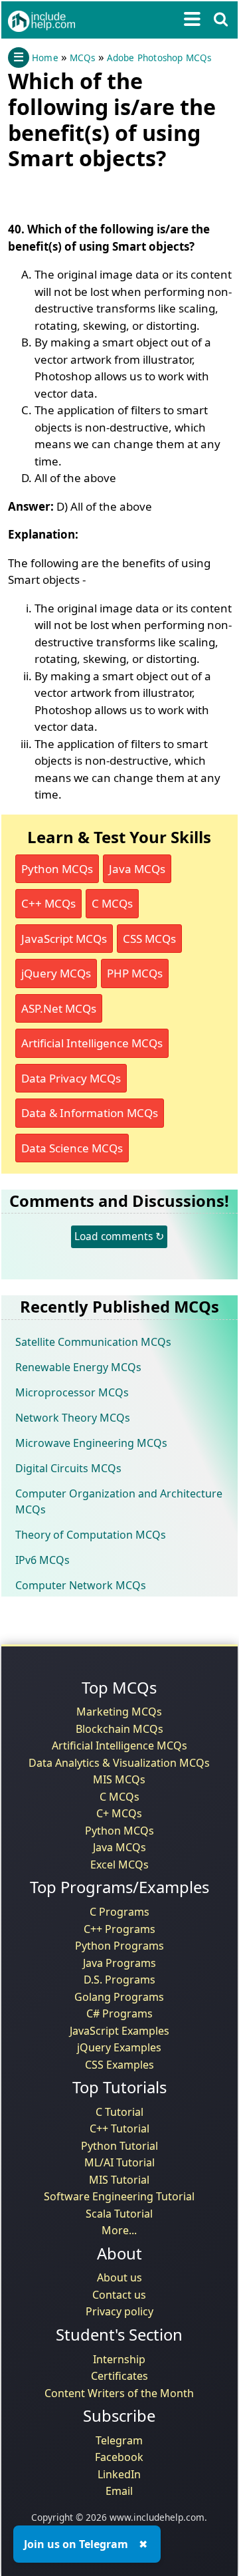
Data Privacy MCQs (71, 1078)
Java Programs (119, 1963)
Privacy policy (119, 2311)
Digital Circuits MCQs (68, 1468)
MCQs (83, 58)
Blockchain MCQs (119, 1729)
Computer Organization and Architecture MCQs (119, 1501)
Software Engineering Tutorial (119, 2196)
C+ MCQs (119, 1813)
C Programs (119, 1912)
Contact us (119, 2295)
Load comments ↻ (119, 1236)
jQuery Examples (119, 2047)
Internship (119, 2359)
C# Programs (119, 2013)
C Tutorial (119, 2112)
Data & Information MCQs (90, 1113)
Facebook (119, 2457)
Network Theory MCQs (73, 1418)
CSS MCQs (149, 939)
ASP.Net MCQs (59, 1008)
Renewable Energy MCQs (78, 1367)
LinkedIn (119, 2474)
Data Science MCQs (72, 1148)
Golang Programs (119, 1997)
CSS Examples (119, 2065)
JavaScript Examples (119, 2031)
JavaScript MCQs (64, 939)
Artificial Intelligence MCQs (92, 1043)
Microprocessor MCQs (72, 1392)
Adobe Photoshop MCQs (159, 58)
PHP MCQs (135, 973)
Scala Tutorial (119, 2214)
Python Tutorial (119, 2146)
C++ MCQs (48, 903)
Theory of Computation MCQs (91, 1535)
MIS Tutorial (119, 2180)
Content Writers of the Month (119, 2393)
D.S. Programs (119, 1980)
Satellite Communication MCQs (93, 1342)
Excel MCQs (119, 1865)
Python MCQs (57, 869)
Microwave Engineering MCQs (91, 1443)
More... (119, 2230)
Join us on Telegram (76, 2544)
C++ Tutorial (119, 2128)
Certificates (119, 2376)
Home (45, 58)
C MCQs (112, 903)
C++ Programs (119, 1929)
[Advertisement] (114, 193)
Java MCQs (137, 869)
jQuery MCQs (56, 973)
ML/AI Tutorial (119, 2162)
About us (119, 2277)
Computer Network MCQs (81, 1585)
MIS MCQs (119, 1779)
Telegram (119, 2440)
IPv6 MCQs (42, 1560)
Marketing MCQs (119, 1712)
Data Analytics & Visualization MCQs (119, 1763)
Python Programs (119, 1946)
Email (119, 2491)
